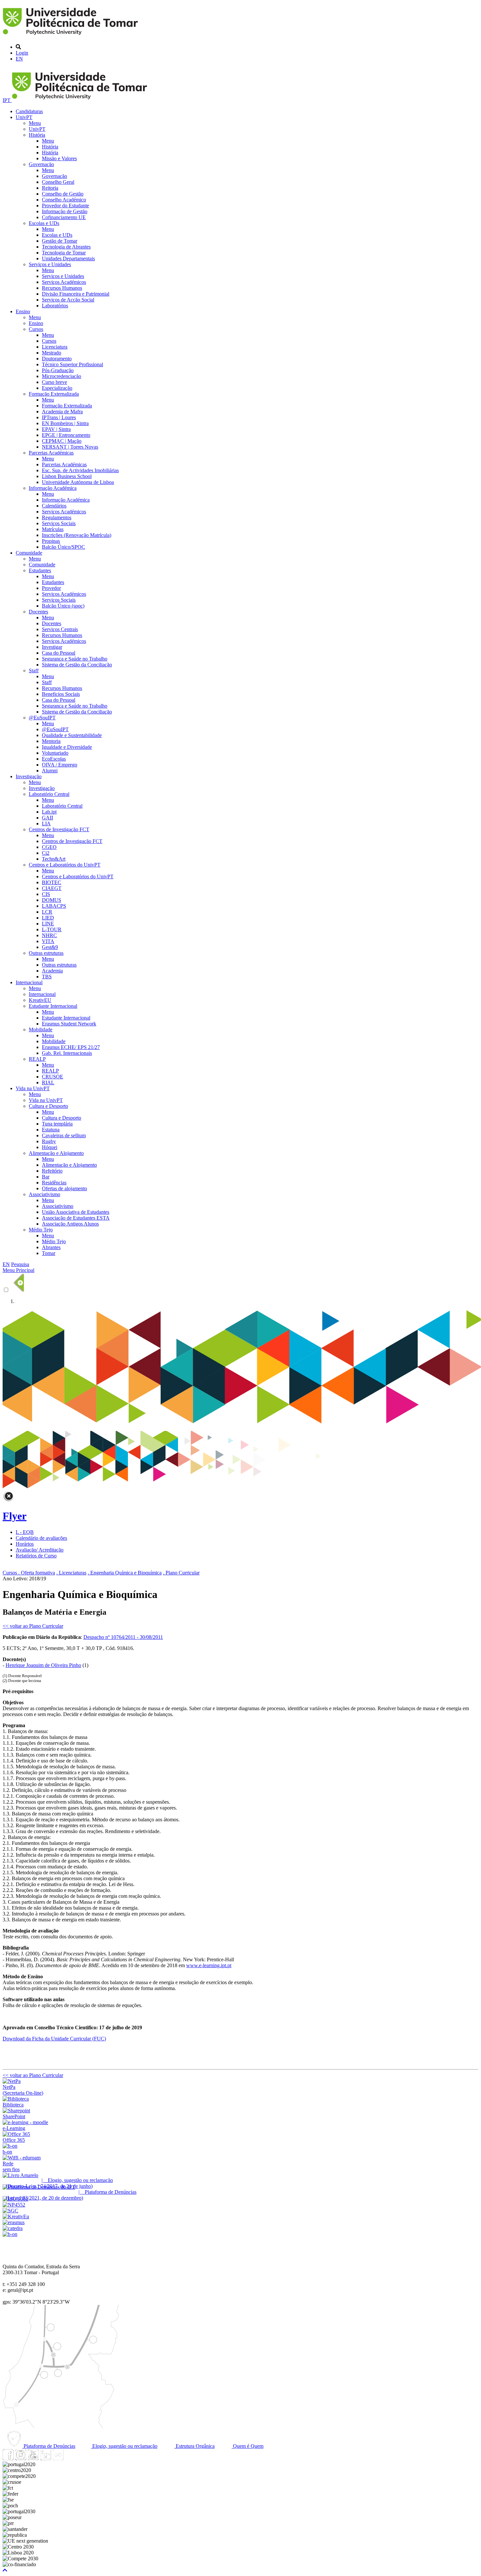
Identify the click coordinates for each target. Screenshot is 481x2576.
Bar (46, 1177)
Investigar (52, 647)
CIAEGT (52, 888)
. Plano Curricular (181, 1573)
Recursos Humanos (62, 288)
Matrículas (53, 529)
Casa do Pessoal (59, 653)
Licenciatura (55, 347)
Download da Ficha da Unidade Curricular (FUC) (54, 2039)
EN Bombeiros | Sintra (65, 423)
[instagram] (21, 2458)
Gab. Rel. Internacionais (67, 1053)
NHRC (49, 935)
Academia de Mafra (62, 412)
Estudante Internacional (53, 1006)
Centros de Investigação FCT (59, 829)
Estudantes (40, 570)
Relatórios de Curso (36, 1556)
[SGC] (10, 2211)
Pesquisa (20, 1264)
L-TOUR (52, 929)
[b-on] (10, 2234)
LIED (48, 918)
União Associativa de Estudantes (76, 1212)
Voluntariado (55, 753)
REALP (37, 1059)
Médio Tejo (41, 1230)
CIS (46, 894)
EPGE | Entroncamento (66, 435)
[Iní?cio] (71, 36)
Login (22, 53)
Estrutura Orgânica (195, 2446)
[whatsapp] (70, 2458)
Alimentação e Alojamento (56, 1153)
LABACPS (54, 906)
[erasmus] (14, 2222)
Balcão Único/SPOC (63, 547)
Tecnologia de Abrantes (66, 247)
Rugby (49, 1141)
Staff (34, 670)
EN (19, 59)
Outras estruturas (46, 953)
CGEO (49, 847)
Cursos (36, 329)
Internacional (29, 982)
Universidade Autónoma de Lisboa (78, 482)
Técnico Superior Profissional (72, 364)
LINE (48, 924)
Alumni (50, 771)
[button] (5, 2570)
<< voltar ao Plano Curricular (33, 1626)
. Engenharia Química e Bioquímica (125, 1573)
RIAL (48, 1082)
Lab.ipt (49, 812)
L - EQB (25, 1532)
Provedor (51, 588)
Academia (52, 971)
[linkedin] (45, 2458)
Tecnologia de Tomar (64, 253)
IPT (7, 100)
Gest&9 (50, 947)
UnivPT (24, 117)
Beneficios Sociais (61, 694)
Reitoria (50, 188)
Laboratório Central (49, 794)
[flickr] (58, 2458)
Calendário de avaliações (41, 1538)
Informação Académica (53, 488)
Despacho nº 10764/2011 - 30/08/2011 (123, 1637)
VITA (48, 941)
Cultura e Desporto (48, 1106)
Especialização (57, 388)
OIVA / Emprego (60, 765)
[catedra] (13, 2228)
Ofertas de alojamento (64, 1188)
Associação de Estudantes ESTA (76, 1218)
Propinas (51, 541)
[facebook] (8, 2458)
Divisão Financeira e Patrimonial (76, 294)
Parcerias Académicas (51, 453)
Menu (35, 123)
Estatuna (51, 1130)
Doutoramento (57, 359)
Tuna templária (57, 1124)
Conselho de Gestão (63, 194)
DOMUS (52, 900)
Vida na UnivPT (33, 1088)
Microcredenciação (62, 376)
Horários (25, 1544)
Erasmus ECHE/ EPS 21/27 (71, 1047)
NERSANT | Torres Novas (70, 447)
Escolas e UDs (44, 223)
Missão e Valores (59, 158)
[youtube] (33, 2458)
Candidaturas (29, 111)
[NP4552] (14, 2205)
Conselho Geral (58, 182)
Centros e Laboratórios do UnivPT (65, 865)
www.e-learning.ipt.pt (209, 1965)
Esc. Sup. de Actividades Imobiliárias (80, 470)
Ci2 (46, 853)
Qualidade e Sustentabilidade (72, 735)
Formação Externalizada (54, 394)
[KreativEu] (16, 2216)
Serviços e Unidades (50, 264)
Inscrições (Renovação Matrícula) (77, 535)
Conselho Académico (64, 200)
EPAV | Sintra (56, 429)
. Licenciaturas (71, 1573)
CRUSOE (53, 1077)
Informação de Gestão (65, 211)
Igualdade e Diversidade (67, 747)
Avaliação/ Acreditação (40, 1550)
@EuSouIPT (42, 718)
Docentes (38, 612)
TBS (47, 977)
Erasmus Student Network (69, 1024)
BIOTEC (52, 882)
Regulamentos (57, 517)
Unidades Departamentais (68, 258)
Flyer (15, 1516)
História (37, 135)
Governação (41, 164)
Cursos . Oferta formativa (29, 1573)
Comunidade (29, 553)
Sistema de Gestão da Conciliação (77, 665)
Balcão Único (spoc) (63, 606)
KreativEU (40, 1000)
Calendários (54, 506)
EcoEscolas (54, 759)
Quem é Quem (248, 2446)
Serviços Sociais (59, 523)
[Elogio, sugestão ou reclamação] (20, 2175)
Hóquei (50, 1147)
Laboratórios (55, 306)
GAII (47, 818)
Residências (54, 1183)
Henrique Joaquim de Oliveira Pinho (43, 1665)
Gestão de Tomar (60, 241)
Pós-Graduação (58, 370)
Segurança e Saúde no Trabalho (75, 659)
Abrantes (51, 1247)
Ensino (23, 311)
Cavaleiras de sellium (64, 1135)
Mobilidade (41, 1030)
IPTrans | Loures (59, 417)
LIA (46, 824)
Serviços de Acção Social (68, 300)
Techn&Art (54, 859)
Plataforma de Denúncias (49, 2446)
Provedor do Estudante (65, 206)
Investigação (29, 776)
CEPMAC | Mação (62, 441)
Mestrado (52, 353)
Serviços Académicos (64, 282)
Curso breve (54, 382)
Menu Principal (18, 1270)
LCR (47, 912)
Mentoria (51, 741)
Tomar (49, 1253)
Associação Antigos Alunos (70, 1224)
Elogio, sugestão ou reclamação (124, 2446)
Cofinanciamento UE (64, 217)
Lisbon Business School (67, 476)
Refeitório (52, 1171)
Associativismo (45, 1194)
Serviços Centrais (60, 629)
